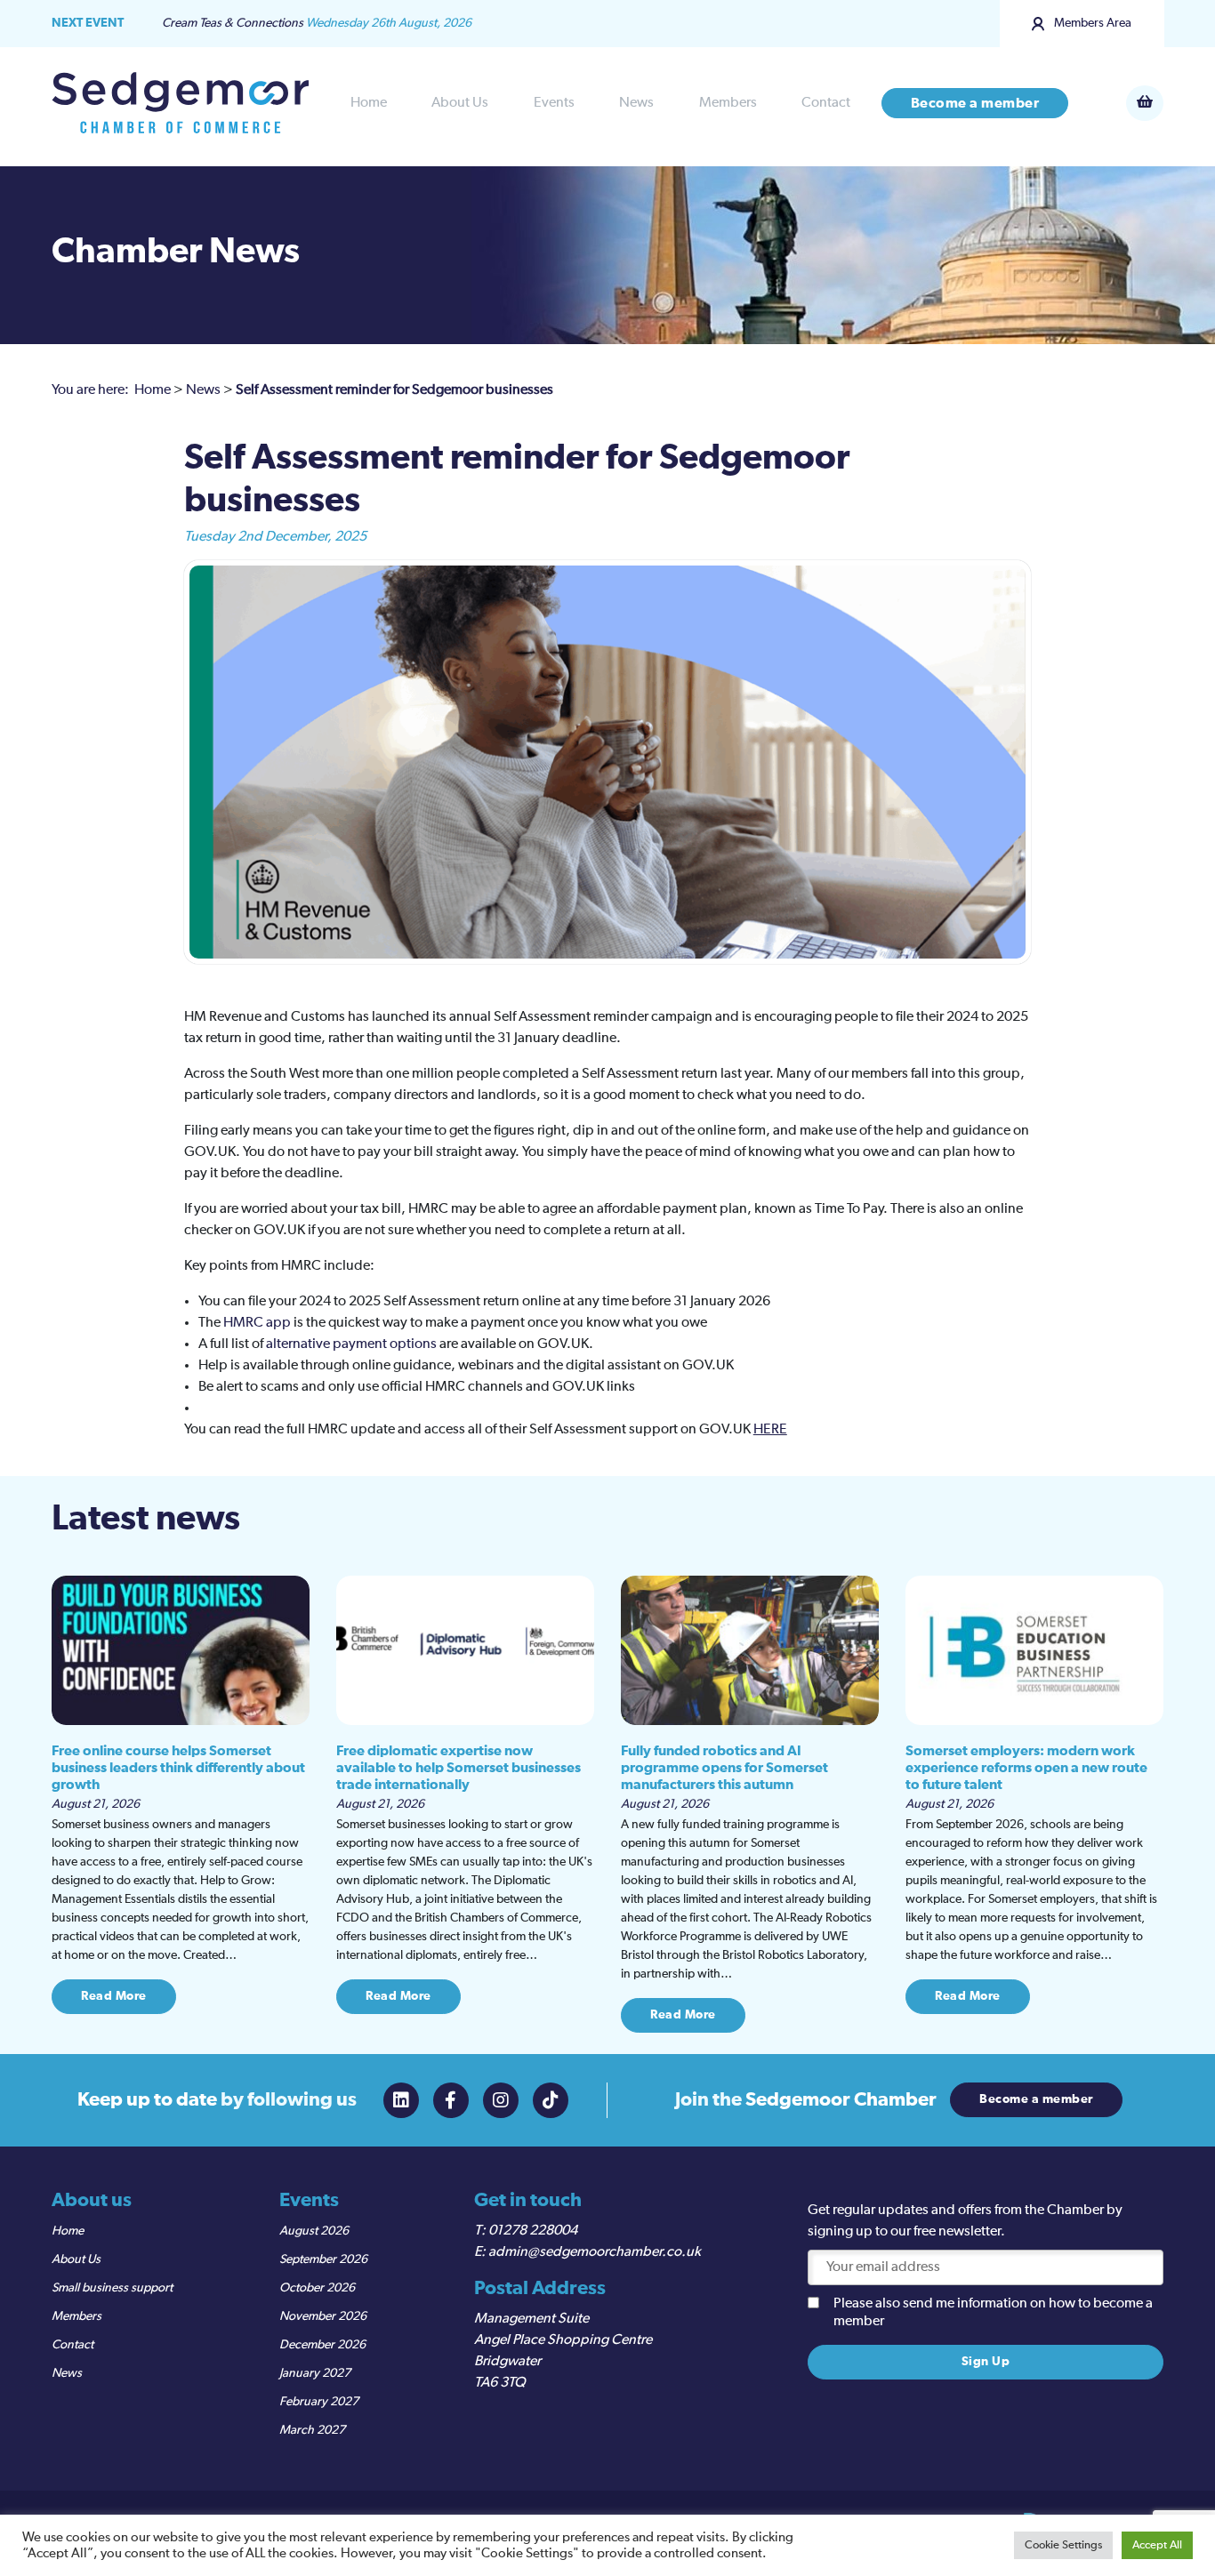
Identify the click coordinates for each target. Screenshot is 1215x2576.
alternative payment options (351, 1344)
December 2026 (322, 2345)
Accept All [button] (1157, 2545)
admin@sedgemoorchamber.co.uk (595, 2252)
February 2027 (319, 2402)
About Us (460, 103)
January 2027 (315, 2373)
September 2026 (323, 2259)
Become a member (975, 103)
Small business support (112, 2288)
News (636, 103)
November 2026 (323, 2316)
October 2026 (317, 2288)
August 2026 (314, 2231)
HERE (770, 1430)
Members (728, 103)
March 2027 (312, 2430)
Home (369, 103)
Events (554, 103)
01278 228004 (533, 2231)
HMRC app (258, 1323)
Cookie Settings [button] (1063, 2545)
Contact (826, 103)
